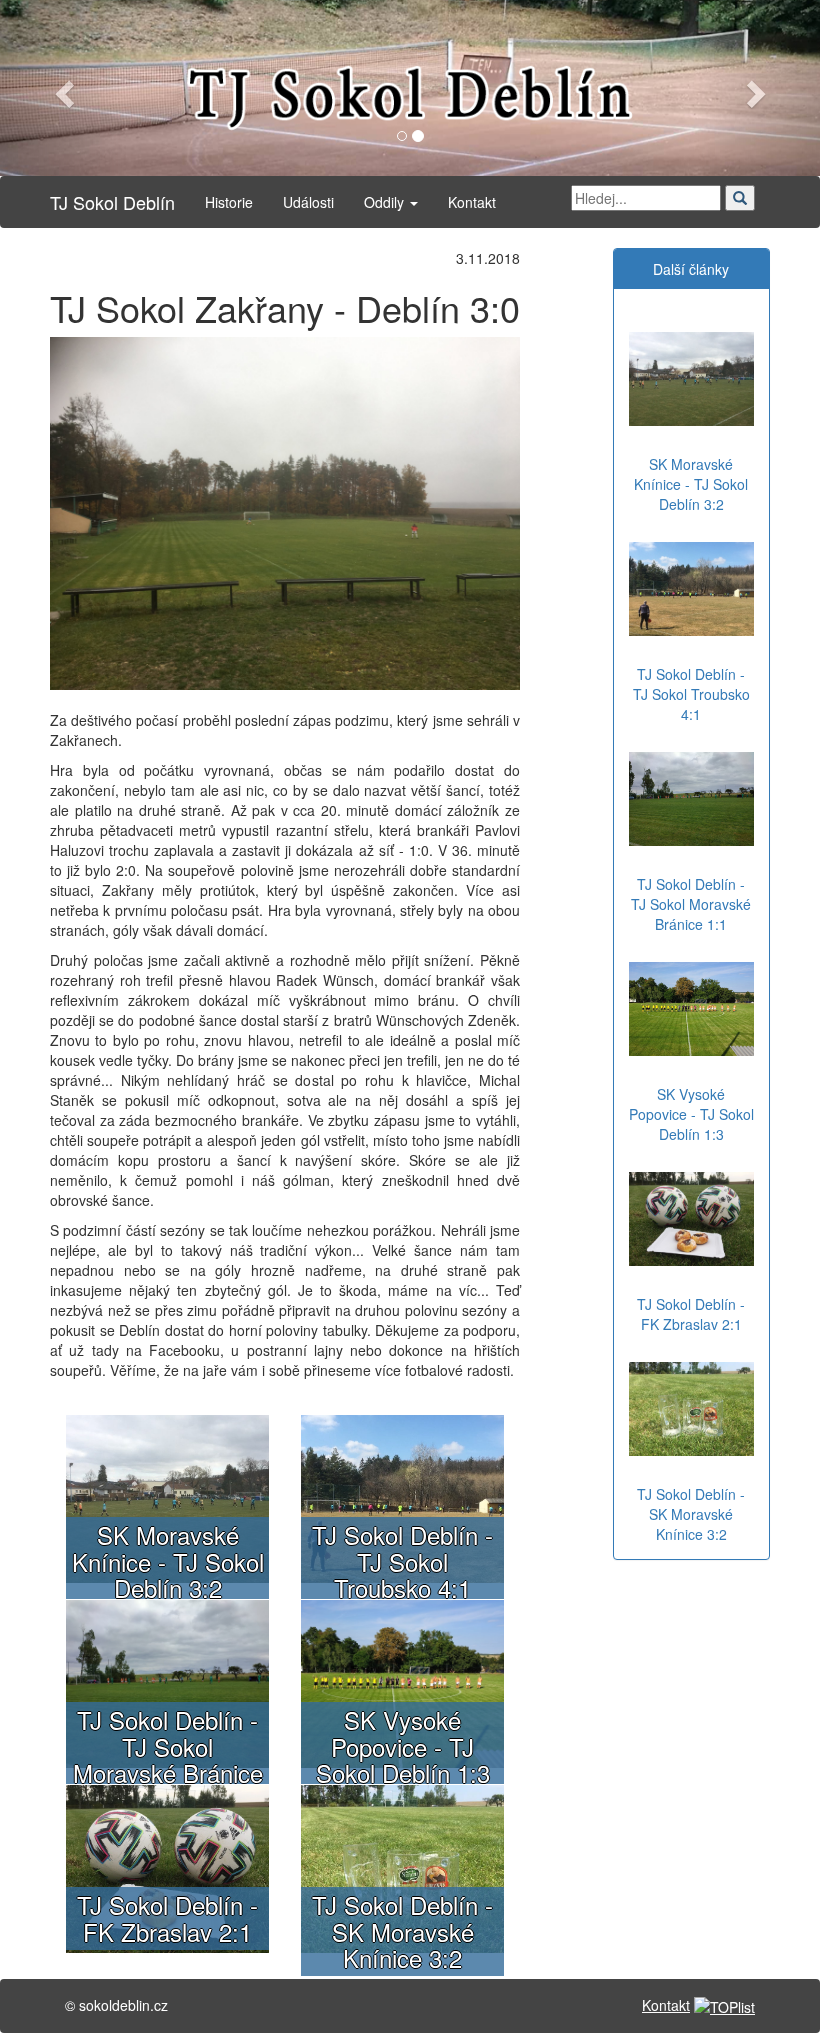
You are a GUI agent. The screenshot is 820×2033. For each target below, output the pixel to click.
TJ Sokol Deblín (112, 202)
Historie (229, 202)
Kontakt (472, 202)
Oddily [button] (386, 202)
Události (308, 202)
